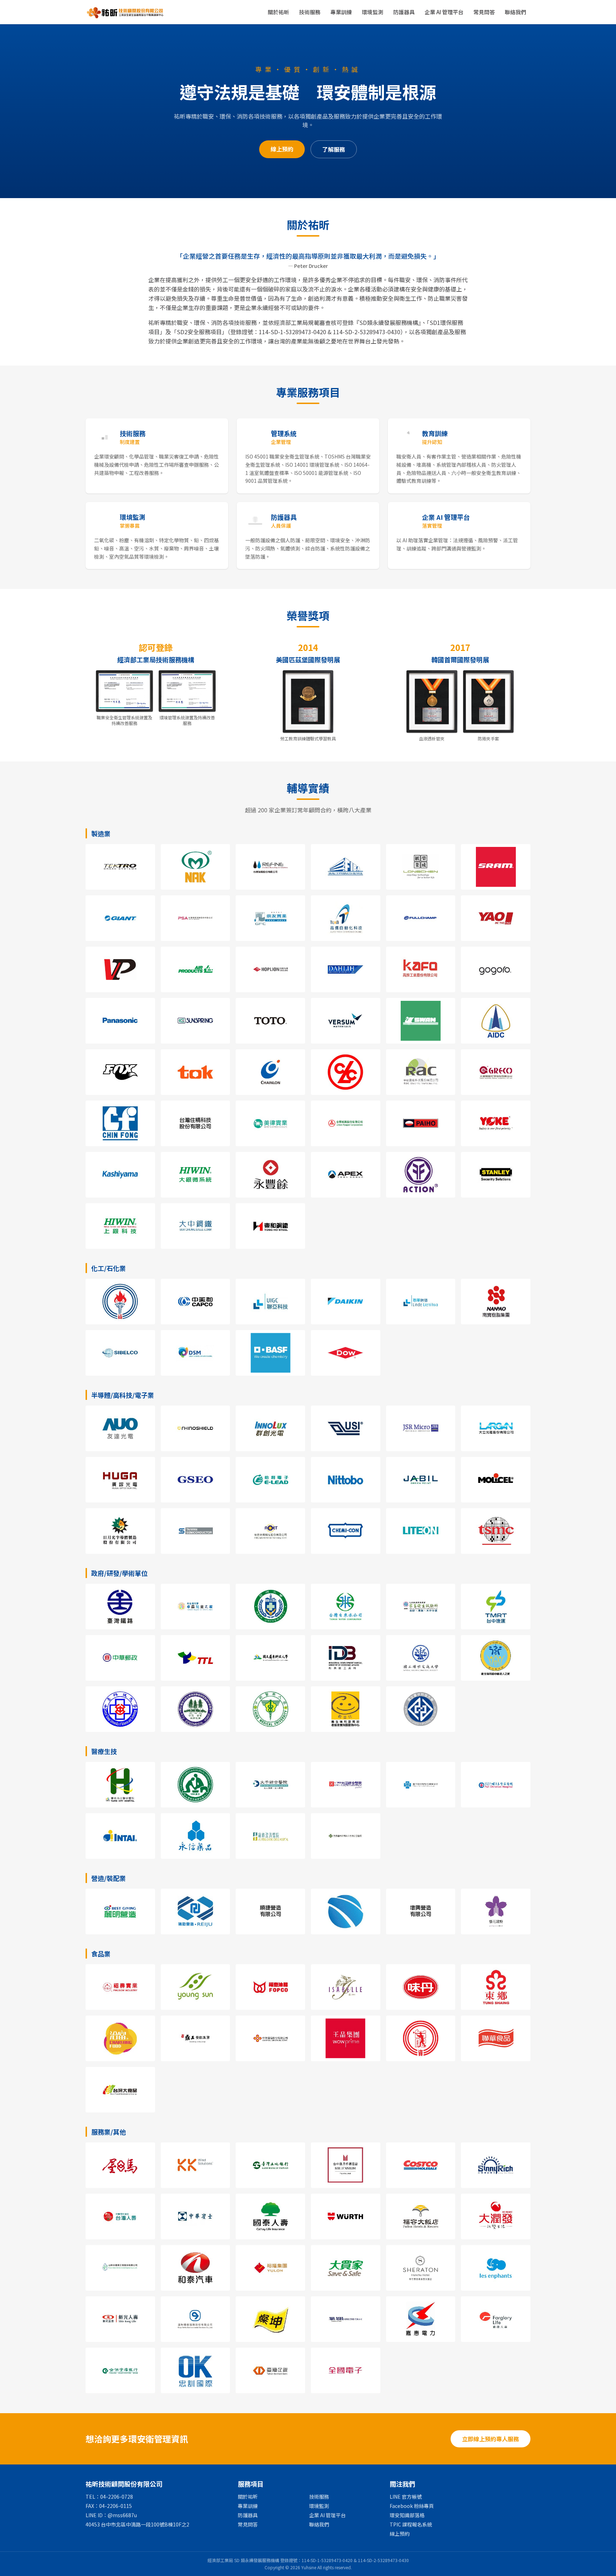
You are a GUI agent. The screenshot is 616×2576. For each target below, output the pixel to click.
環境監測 (373, 12)
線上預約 (282, 149)
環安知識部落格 (407, 2515)
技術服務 (310, 12)
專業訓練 (341, 12)
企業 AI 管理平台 (444, 12)
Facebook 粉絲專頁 (412, 2506)
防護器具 (404, 12)
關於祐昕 (278, 12)
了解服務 (334, 149)
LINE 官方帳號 (406, 2497)
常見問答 (484, 12)
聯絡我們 (515, 12)
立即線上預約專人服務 (491, 2439)
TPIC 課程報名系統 (411, 2524)
